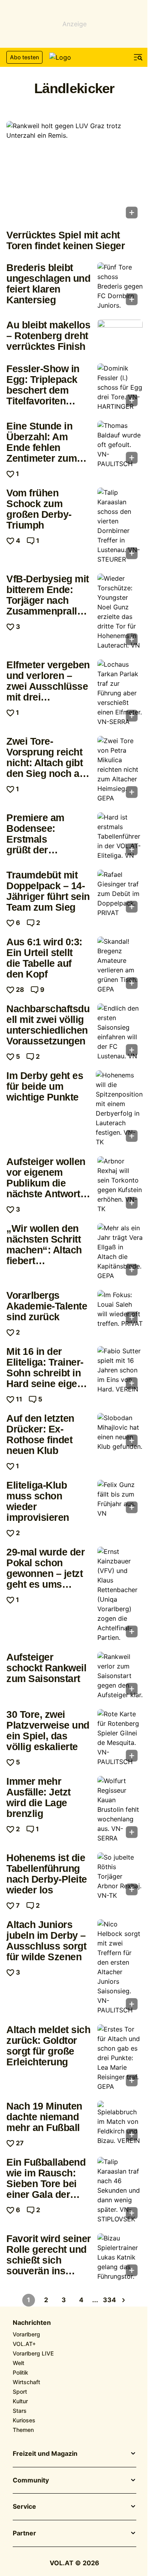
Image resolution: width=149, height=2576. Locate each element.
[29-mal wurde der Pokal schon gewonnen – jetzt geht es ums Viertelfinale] (120, 1594)
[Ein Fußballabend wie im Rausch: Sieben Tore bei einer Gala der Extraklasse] (120, 2190)
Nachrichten (32, 2323)
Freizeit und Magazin (45, 2454)
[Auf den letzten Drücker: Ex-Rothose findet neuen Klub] (120, 1432)
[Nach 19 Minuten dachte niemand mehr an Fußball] (120, 2123)
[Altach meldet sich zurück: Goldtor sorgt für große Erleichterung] (120, 2058)
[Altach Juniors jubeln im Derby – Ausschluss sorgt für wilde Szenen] (120, 1967)
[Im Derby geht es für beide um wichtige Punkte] (119, 1108)
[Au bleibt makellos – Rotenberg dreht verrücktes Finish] (120, 337)
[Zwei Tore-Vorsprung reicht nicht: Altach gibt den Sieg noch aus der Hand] (120, 769)
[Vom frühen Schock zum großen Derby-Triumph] (120, 526)
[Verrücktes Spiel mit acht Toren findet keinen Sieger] (74, 172)
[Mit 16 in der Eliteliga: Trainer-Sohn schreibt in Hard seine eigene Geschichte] (120, 1370)
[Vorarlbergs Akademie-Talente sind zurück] (120, 1309)
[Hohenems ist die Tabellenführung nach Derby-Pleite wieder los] (120, 1876)
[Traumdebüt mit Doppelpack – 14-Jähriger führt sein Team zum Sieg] (120, 894)
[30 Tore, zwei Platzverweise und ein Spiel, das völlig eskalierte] (120, 1738)
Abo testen (24, 57)
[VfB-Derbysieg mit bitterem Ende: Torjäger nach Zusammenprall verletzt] (120, 612)
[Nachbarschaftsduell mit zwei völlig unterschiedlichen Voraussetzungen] (120, 1032)
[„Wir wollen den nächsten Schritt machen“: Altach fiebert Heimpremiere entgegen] (120, 1252)
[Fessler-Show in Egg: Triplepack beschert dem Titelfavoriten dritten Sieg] (120, 387)
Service (24, 2507)
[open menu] (138, 57)
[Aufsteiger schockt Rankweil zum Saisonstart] (120, 1676)
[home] (75, 57)
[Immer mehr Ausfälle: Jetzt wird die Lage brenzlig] (120, 1809)
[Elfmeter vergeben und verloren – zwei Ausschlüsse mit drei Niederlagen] (120, 693)
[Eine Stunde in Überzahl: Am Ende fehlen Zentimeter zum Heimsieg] (120, 445)
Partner (24, 2533)
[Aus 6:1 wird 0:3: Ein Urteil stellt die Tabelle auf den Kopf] (120, 965)
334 (109, 2300)
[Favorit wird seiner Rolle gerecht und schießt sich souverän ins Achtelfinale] (120, 2257)
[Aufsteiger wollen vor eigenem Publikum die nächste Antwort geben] (120, 1185)
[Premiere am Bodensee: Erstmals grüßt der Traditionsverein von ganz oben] (120, 836)
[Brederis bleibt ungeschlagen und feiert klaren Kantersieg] (120, 286)
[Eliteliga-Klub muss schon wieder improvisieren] (120, 1499)
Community (31, 2480)
